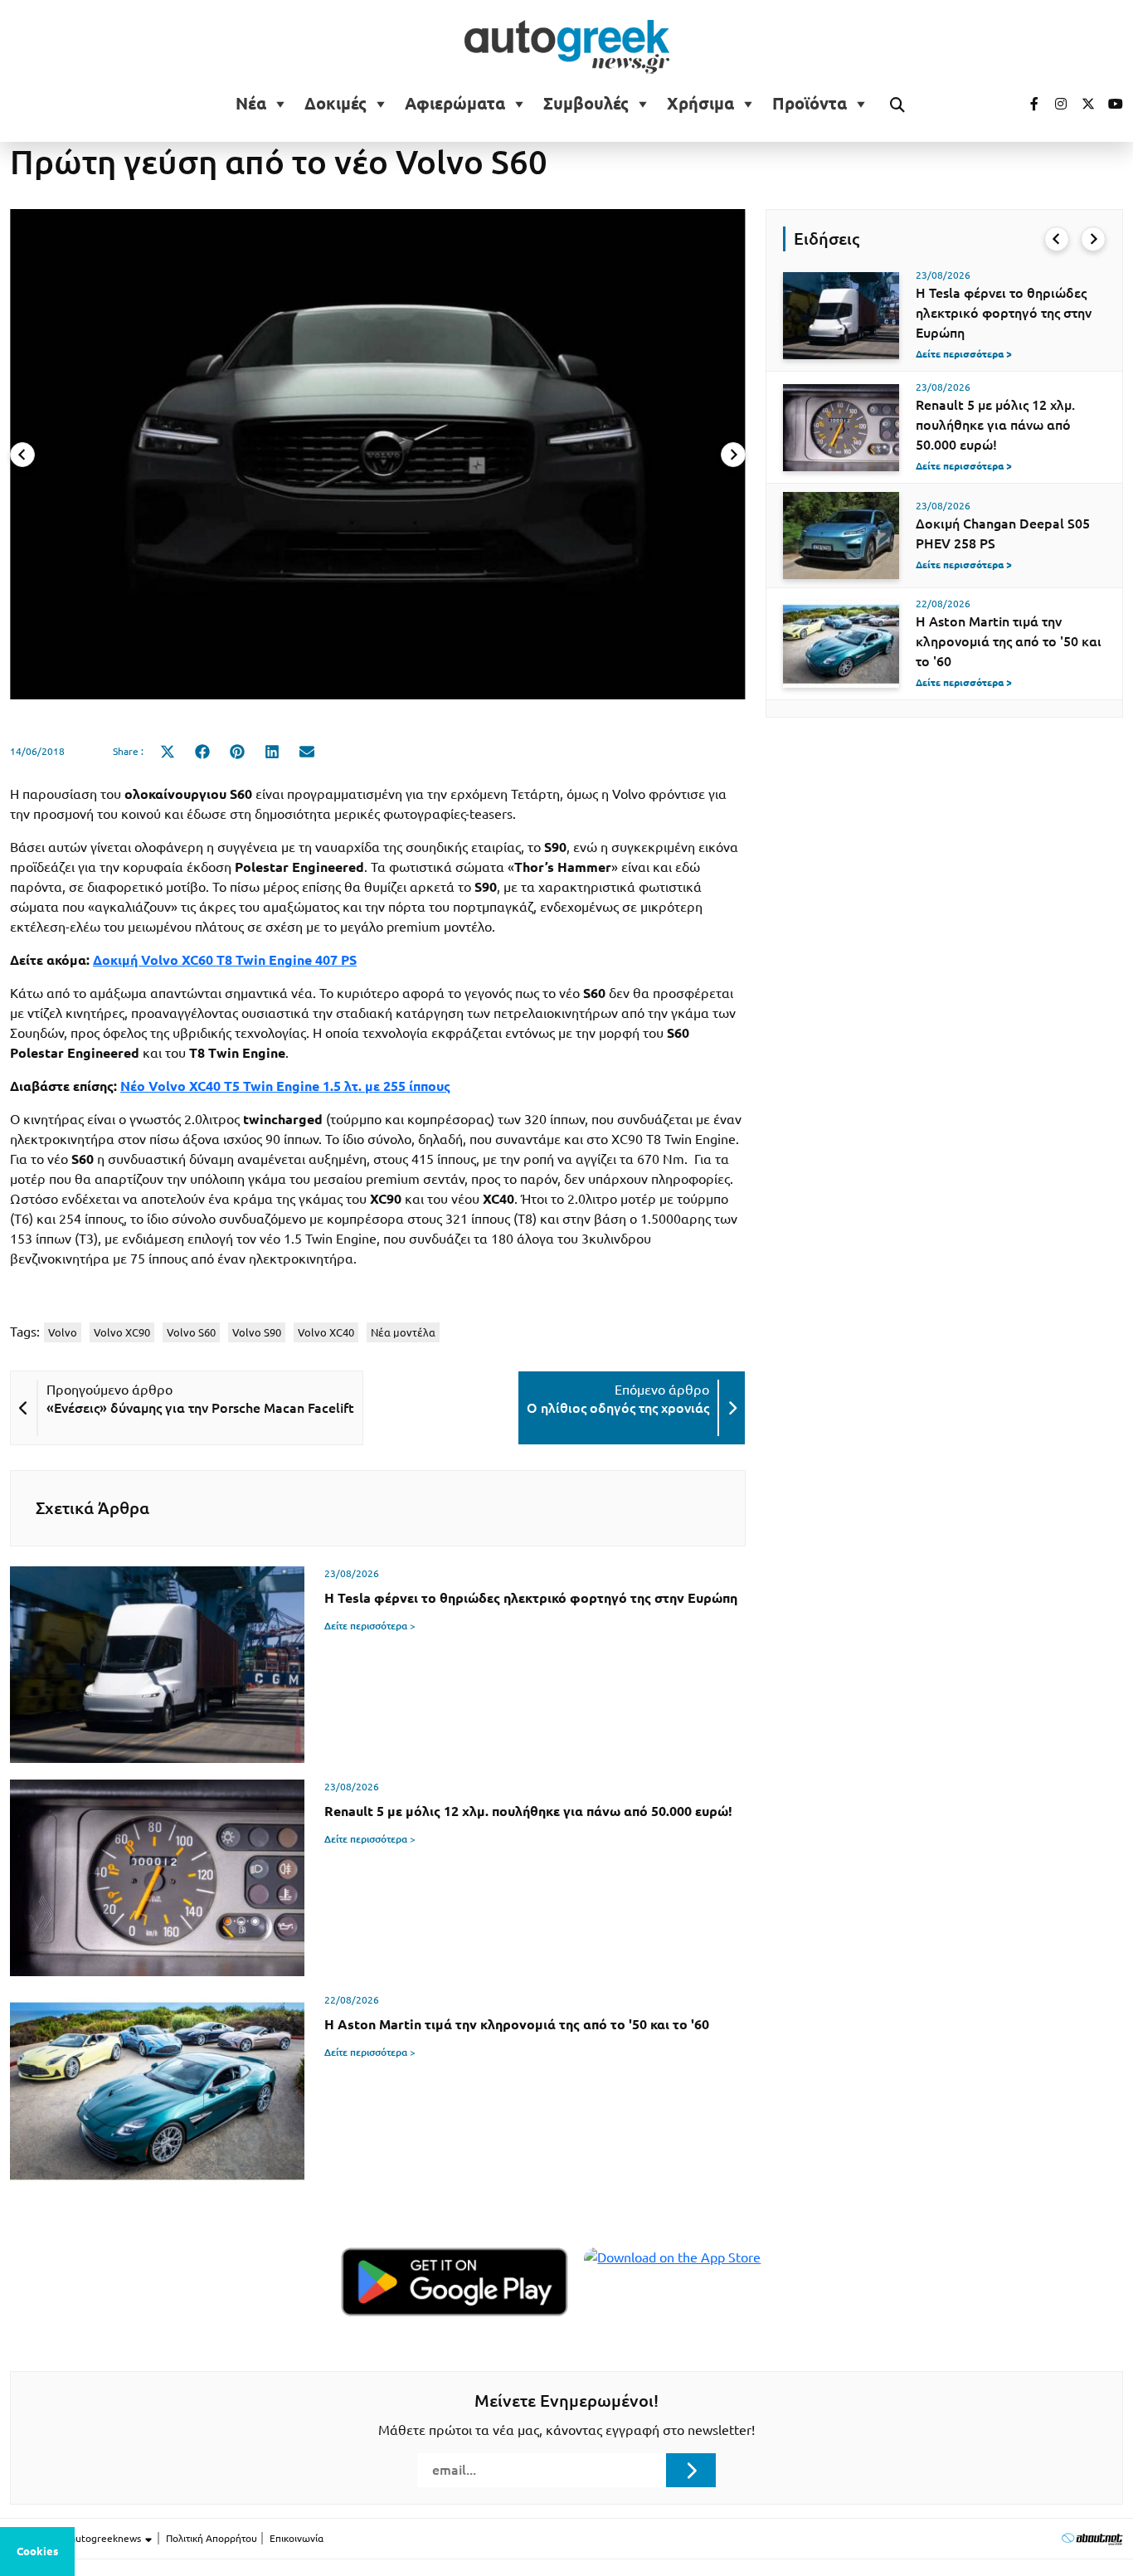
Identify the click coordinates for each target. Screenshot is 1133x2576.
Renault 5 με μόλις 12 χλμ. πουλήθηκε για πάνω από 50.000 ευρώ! (995, 425)
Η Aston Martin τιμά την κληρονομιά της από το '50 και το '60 (1009, 641)
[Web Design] (1092, 2538)
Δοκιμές (336, 104)
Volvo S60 (191, 1332)
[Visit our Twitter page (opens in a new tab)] (1082, 104)
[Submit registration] (691, 2470)
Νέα (251, 104)
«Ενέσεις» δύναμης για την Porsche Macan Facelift (200, 1408)
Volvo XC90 (122, 1332)
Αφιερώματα (455, 104)
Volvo (63, 1332)
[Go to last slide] (1057, 239)
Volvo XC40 (326, 1332)
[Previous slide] (22, 455)
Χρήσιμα (700, 104)
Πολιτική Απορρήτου (212, 2538)
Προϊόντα (810, 104)
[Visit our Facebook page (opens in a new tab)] (1026, 104)
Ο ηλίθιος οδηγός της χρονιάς (618, 1408)
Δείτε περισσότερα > (370, 1626)
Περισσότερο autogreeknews (77, 2538)
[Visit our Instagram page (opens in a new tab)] (1054, 104)
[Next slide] (733, 455)
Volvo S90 (257, 1332)
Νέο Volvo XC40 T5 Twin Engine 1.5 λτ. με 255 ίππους (285, 1086)
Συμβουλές (586, 104)
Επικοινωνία (297, 2538)
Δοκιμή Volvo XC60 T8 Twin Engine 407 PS (225, 960)
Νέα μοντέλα (403, 1332)
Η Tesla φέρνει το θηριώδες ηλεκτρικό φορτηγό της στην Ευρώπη (1004, 313)
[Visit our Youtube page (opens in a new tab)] (1111, 104)
